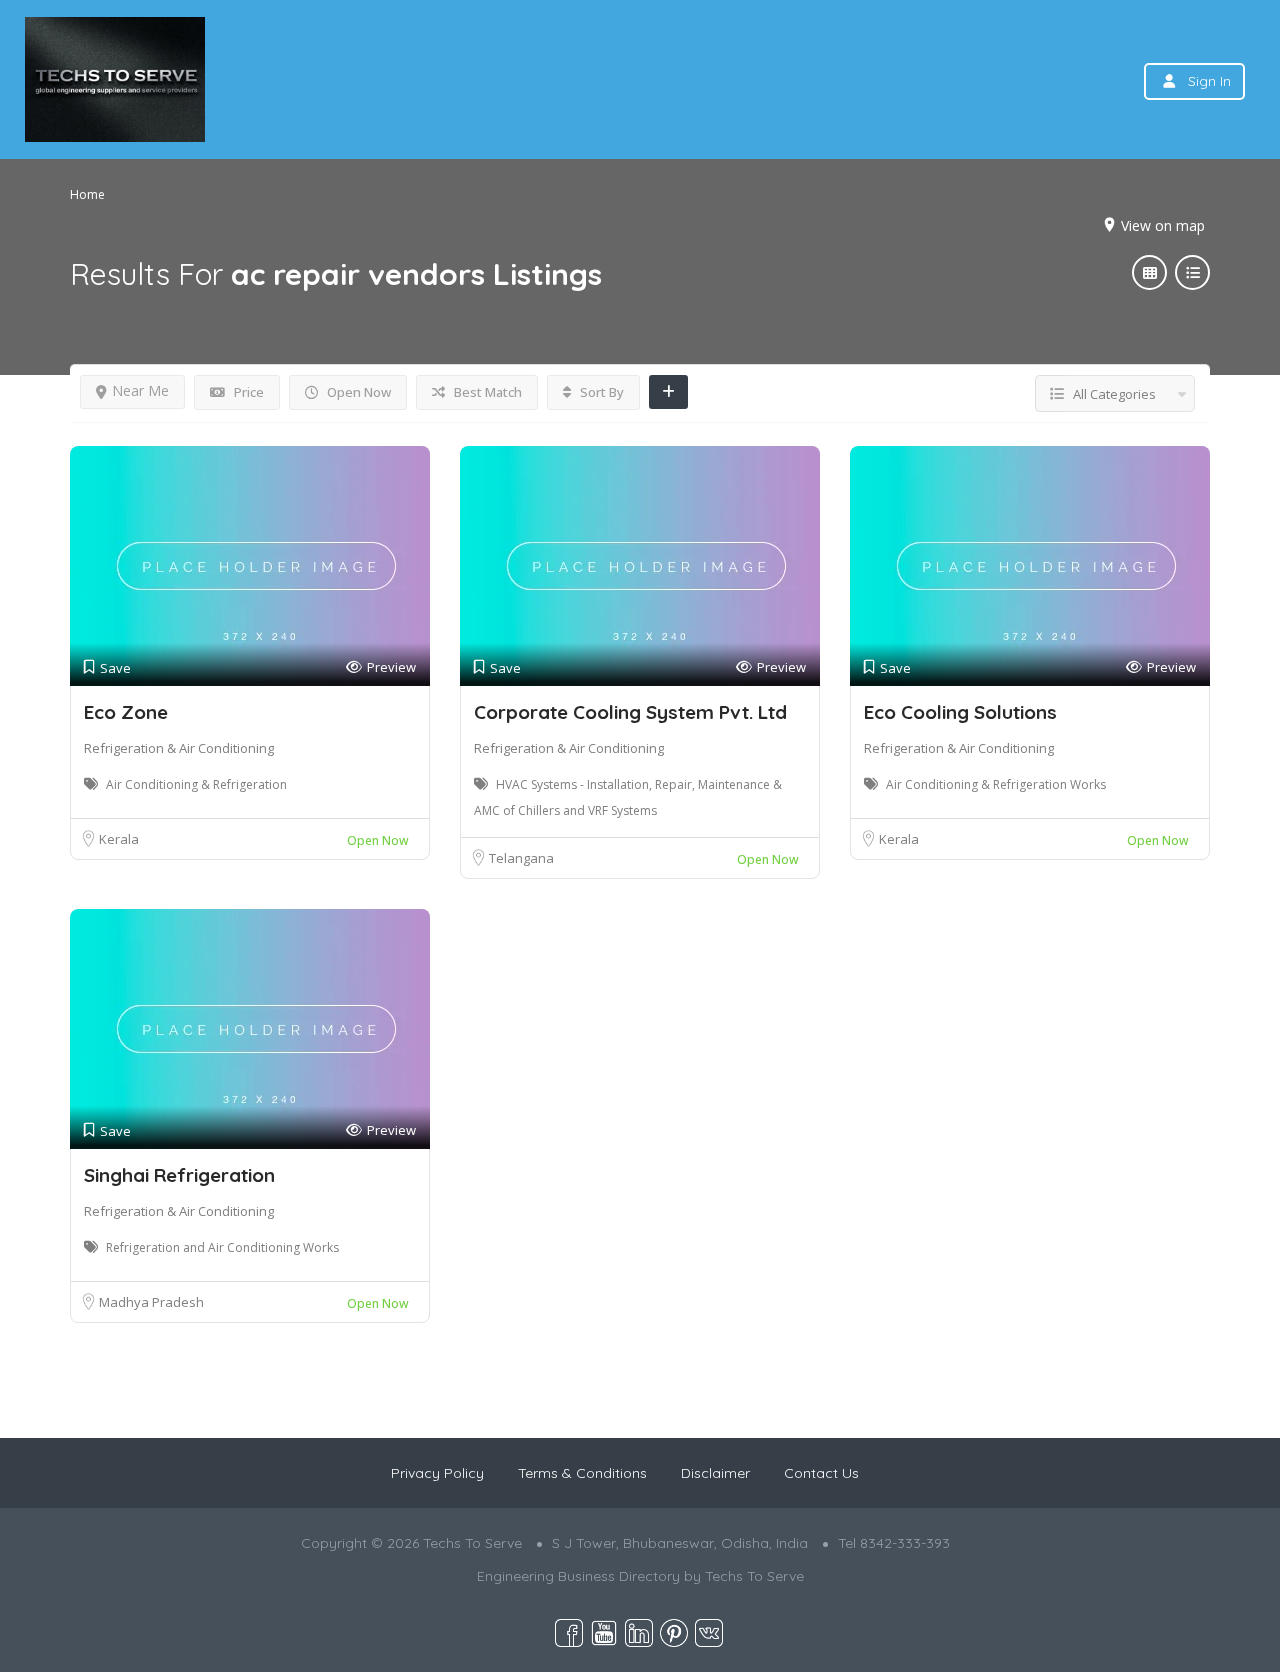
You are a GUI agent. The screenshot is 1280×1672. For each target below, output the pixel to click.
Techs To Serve (754, 1576)
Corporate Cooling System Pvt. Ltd (630, 712)
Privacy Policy (437, 1473)
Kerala (119, 839)
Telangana (521, 858)
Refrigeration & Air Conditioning (179, 748)
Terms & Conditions (582, 1473)
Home (87, 194)
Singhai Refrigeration (179, 1175)
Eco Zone (126, 712)
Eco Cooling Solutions (960, 712)
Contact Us (821, 1473)
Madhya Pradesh (151, 1302)
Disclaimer (715, 1473)
